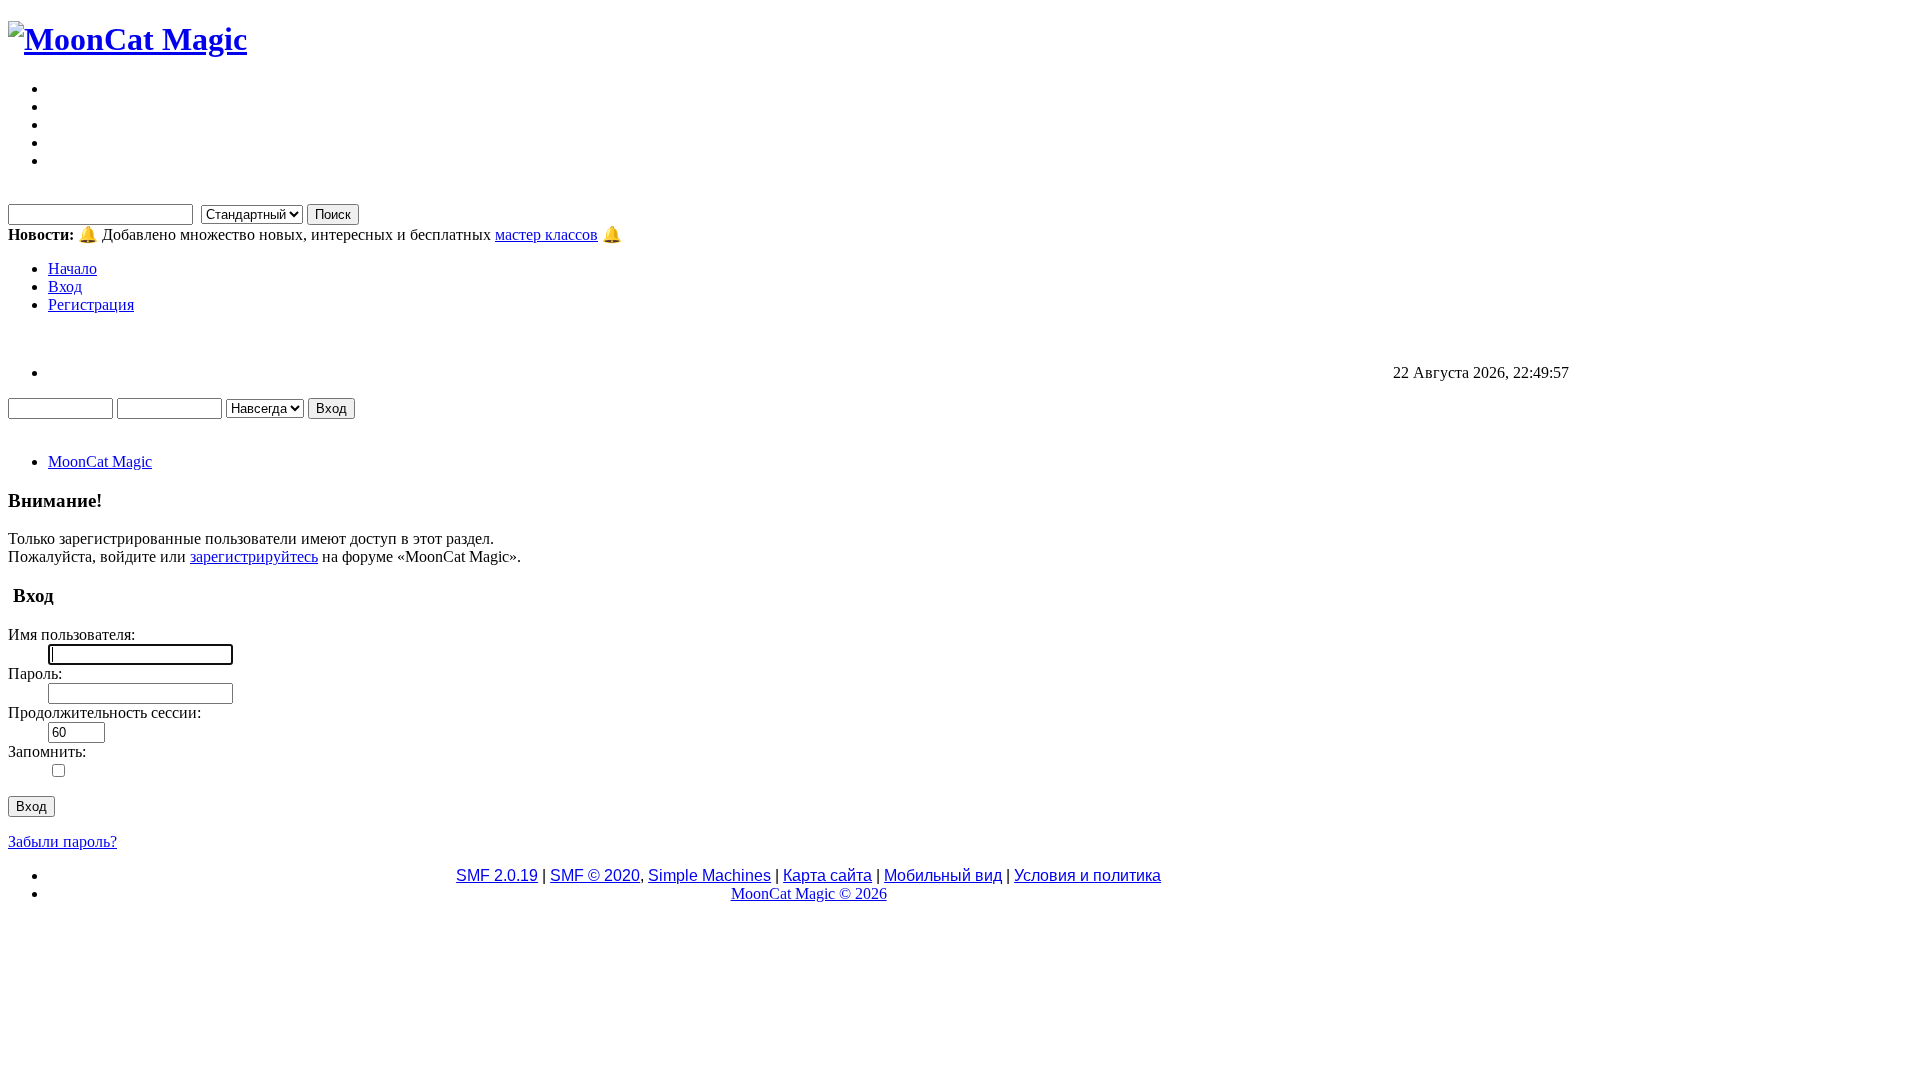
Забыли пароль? (62, 841)
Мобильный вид (943, 875)
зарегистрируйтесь (254, 556)
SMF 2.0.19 (497, 875)
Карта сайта (827, 875)
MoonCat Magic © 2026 (809, 893)
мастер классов (546, 234)
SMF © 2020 (595, 875)
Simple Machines (709, 875)
